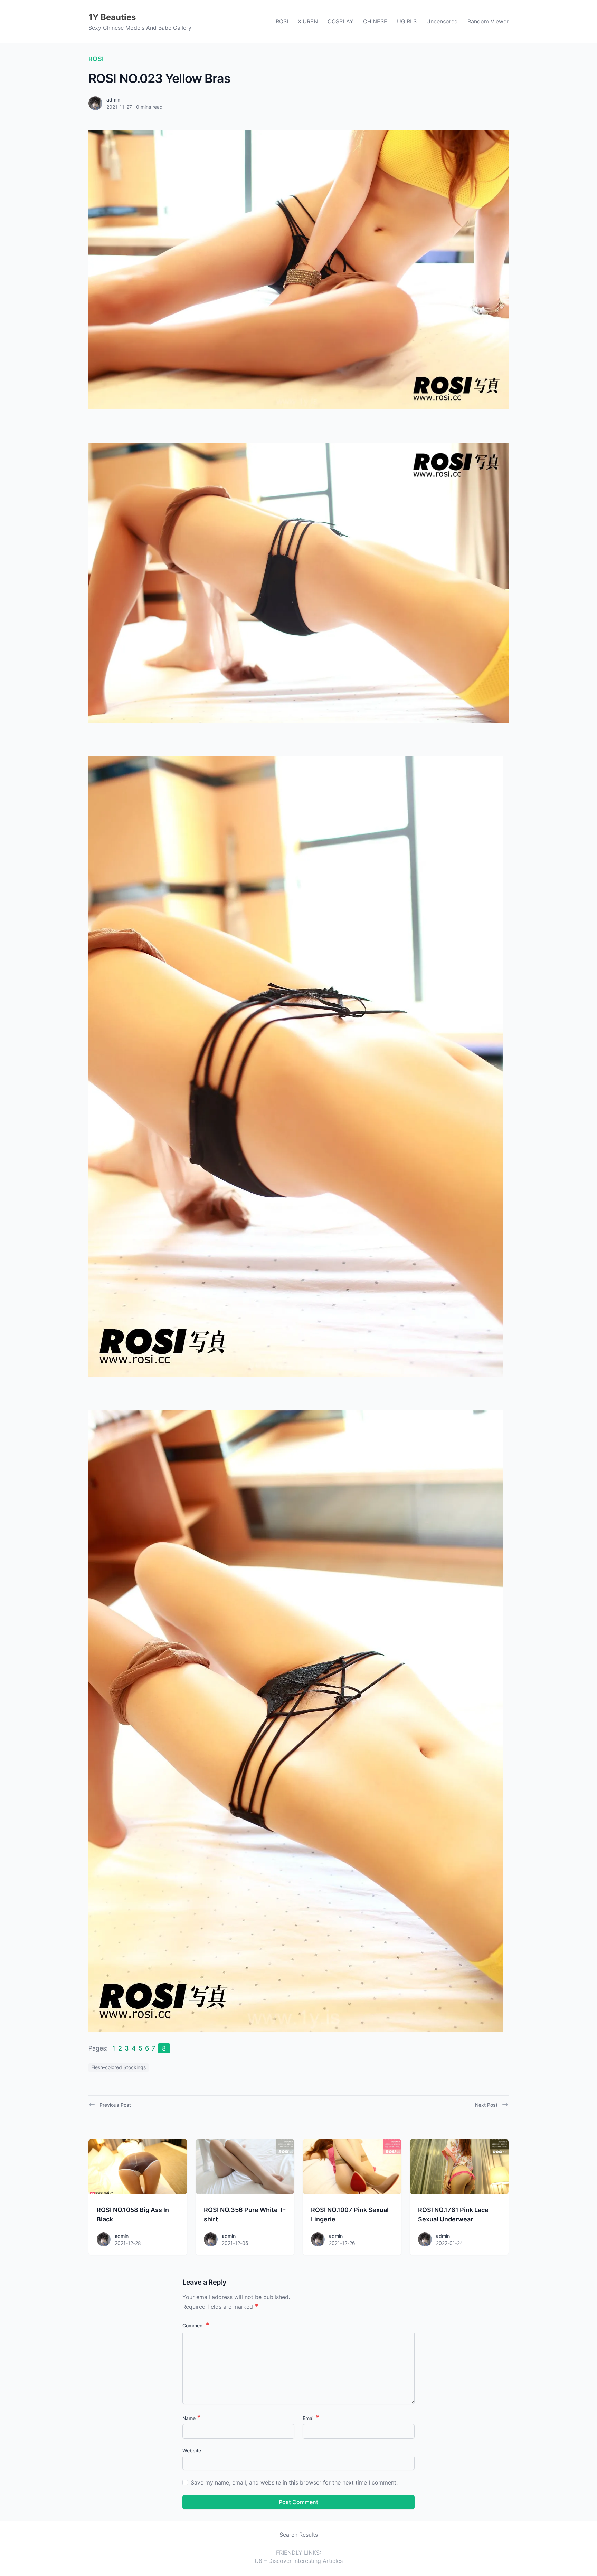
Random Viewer (488, 21)
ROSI (282, 21)
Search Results (299, 2535)
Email (311, 2418)
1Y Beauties (112, 17)
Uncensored (442, 21)
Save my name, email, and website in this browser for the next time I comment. (294, 2482)
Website (192, 2450)
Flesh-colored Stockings (119, 2067)
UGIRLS (407, 21)
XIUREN (308, 21)
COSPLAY (340, 21)
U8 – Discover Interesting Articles (299, 2561)
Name (192, 2418)
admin (113, 100)
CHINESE (375, 21)
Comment (196, 2326)
